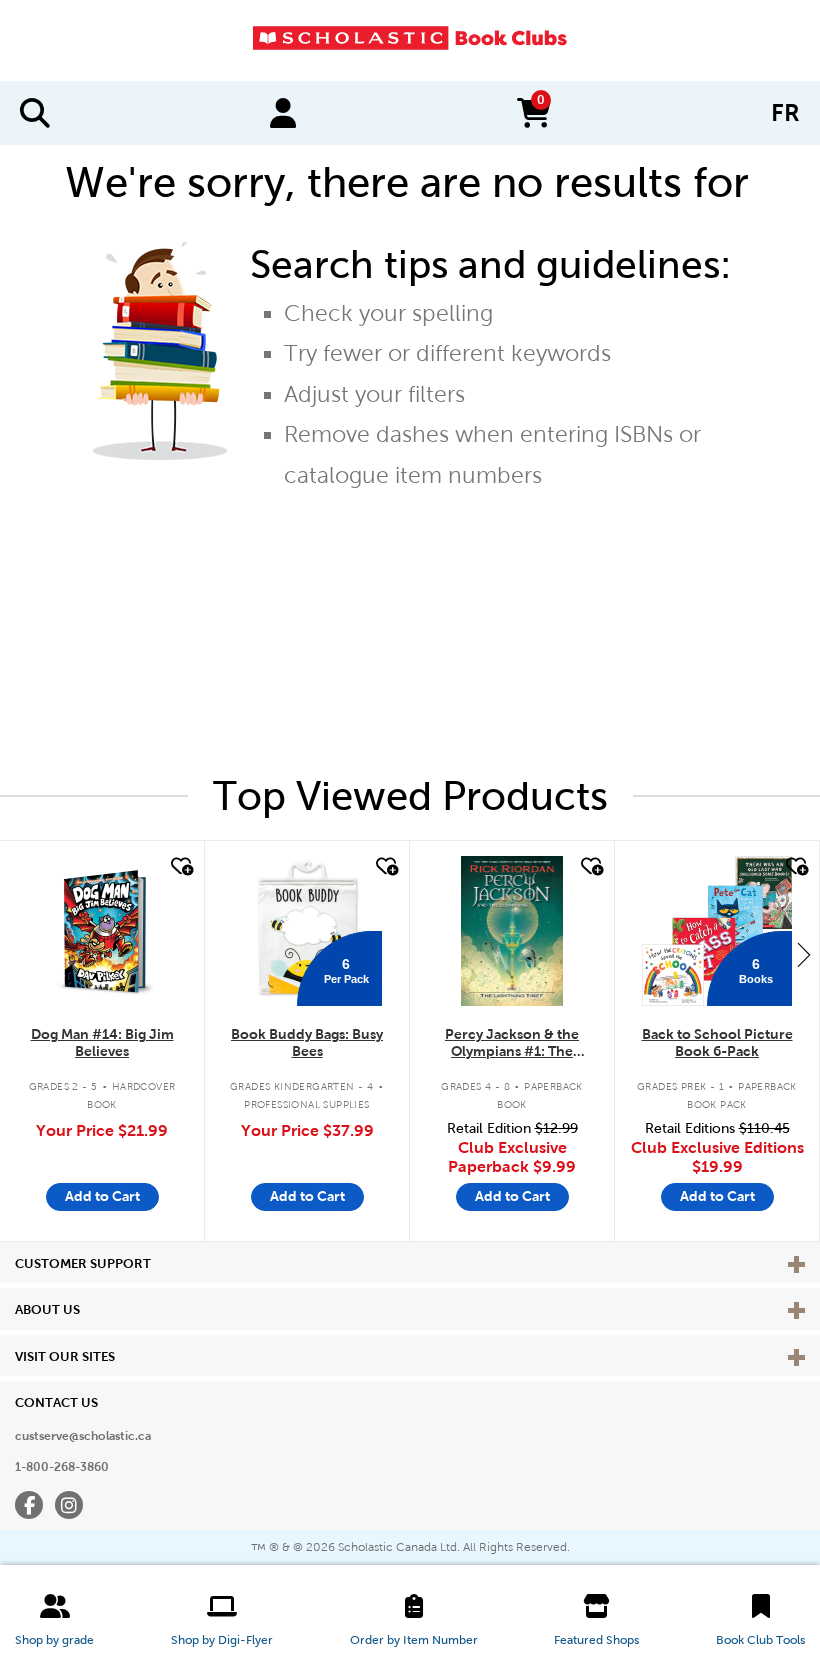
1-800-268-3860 (62, 1467)
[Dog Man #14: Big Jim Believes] (102, 931)
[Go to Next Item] (804, 954)
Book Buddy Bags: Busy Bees (307, 1042)
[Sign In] (283, 113)
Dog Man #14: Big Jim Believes (102, 1042)
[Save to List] (180, 867)
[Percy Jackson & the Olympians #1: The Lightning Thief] (512, 931)
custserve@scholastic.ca (83, 1436)
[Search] (35, 113)
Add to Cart (102, 1196)
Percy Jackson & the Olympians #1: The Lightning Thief (512, 1043)
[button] (54, 1620)
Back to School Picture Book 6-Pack (717, 1042)
